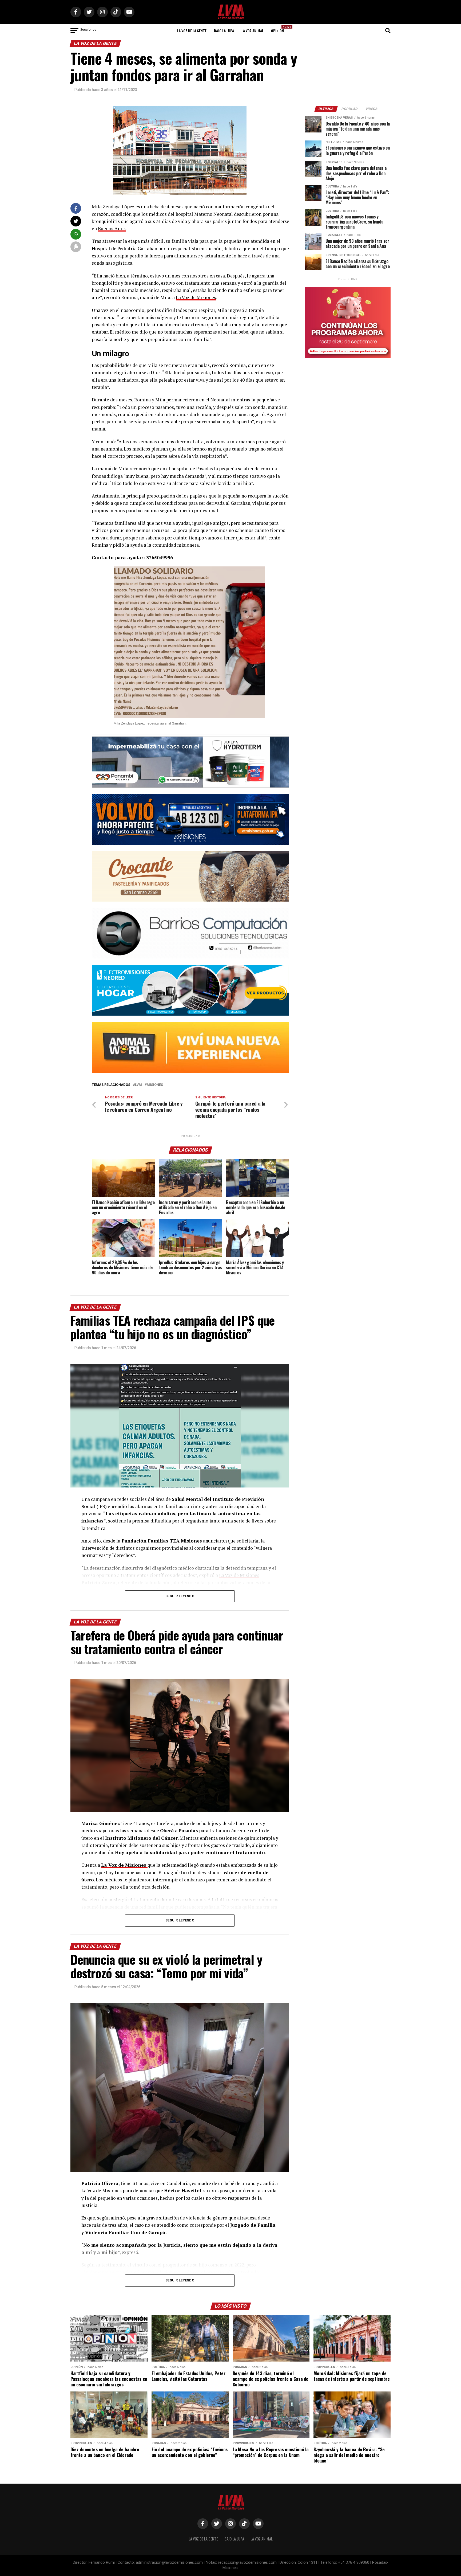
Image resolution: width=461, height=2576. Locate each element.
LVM (138, 1085)
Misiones (155, 1085)
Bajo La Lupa (224, 31)
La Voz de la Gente (192, 31)
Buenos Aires (112, 228)
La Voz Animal (253, 31)
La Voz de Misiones (196, 297)
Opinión (279, 29)
